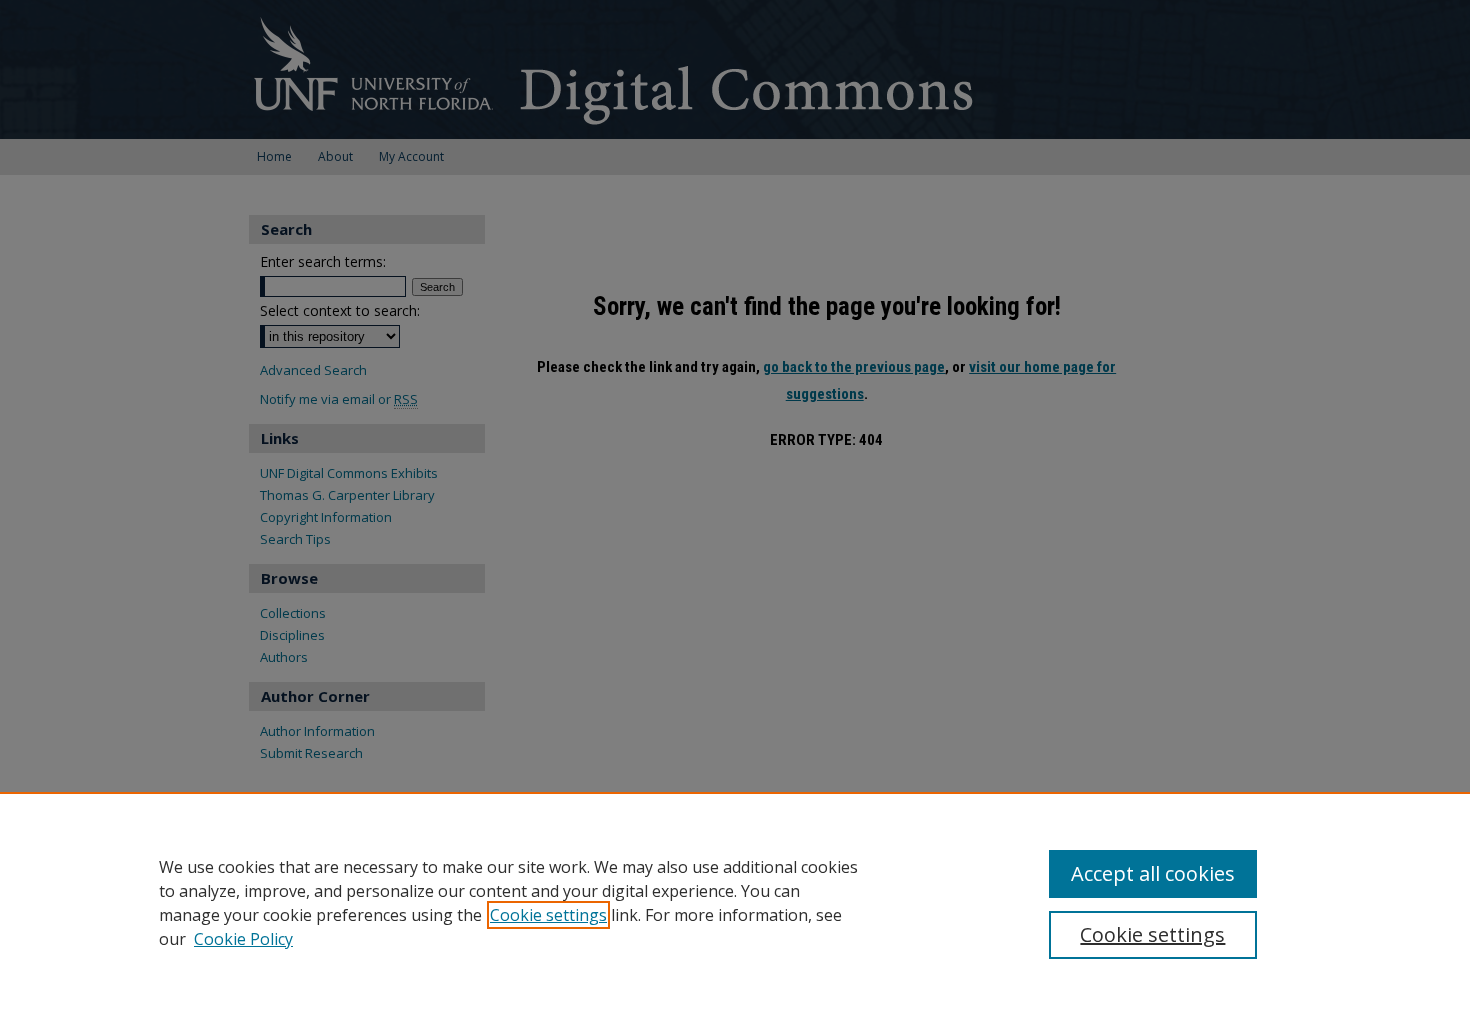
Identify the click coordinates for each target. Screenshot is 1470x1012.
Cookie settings (548, 915)
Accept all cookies (1153, 873)
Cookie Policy (243, 939)
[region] (735, 902)
